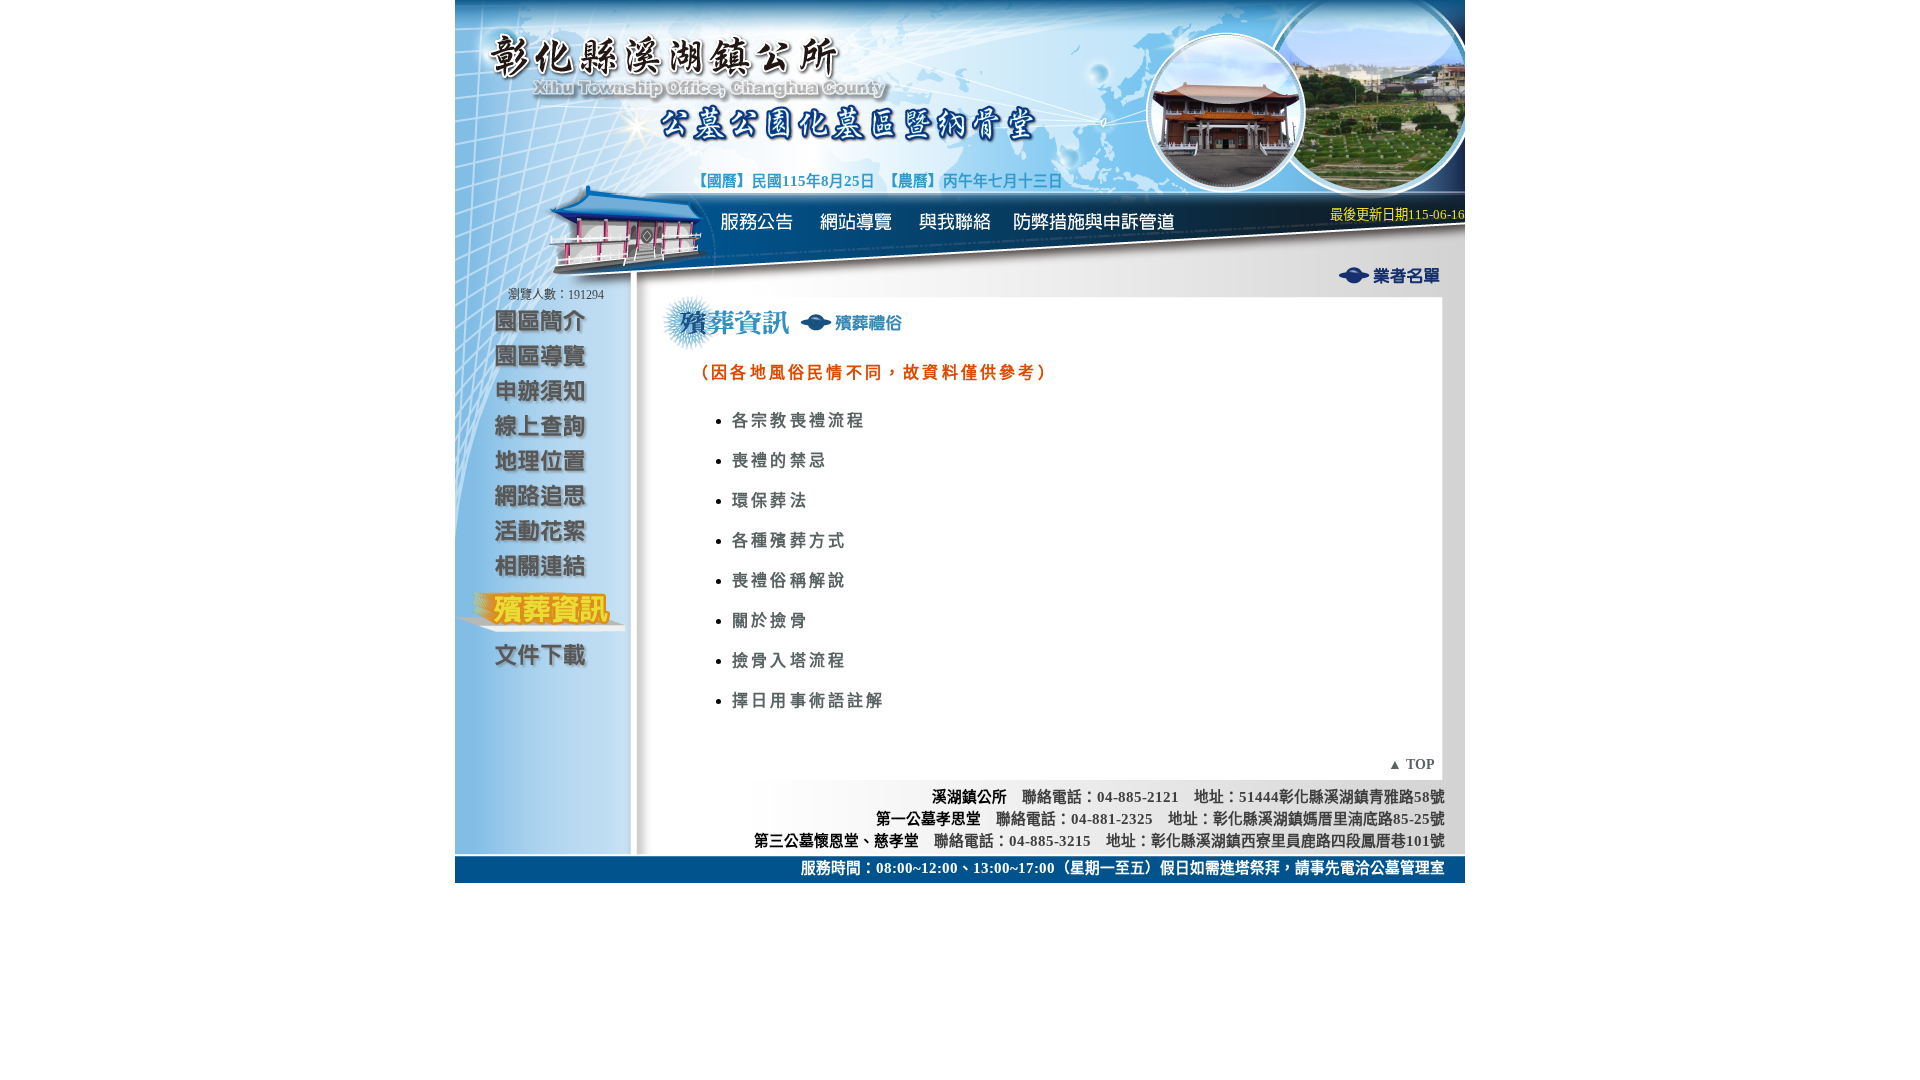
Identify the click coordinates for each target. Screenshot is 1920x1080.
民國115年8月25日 (813, 181)
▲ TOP (1411, 764)
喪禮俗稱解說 (789, 580)
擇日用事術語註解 (809, 700)
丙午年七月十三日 (1003, 181)
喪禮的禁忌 (780, 460)
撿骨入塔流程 (789, 660)
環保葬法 (770, 500)
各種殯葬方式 (789, 540)
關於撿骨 (770, 620)
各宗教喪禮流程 (799, 420)
